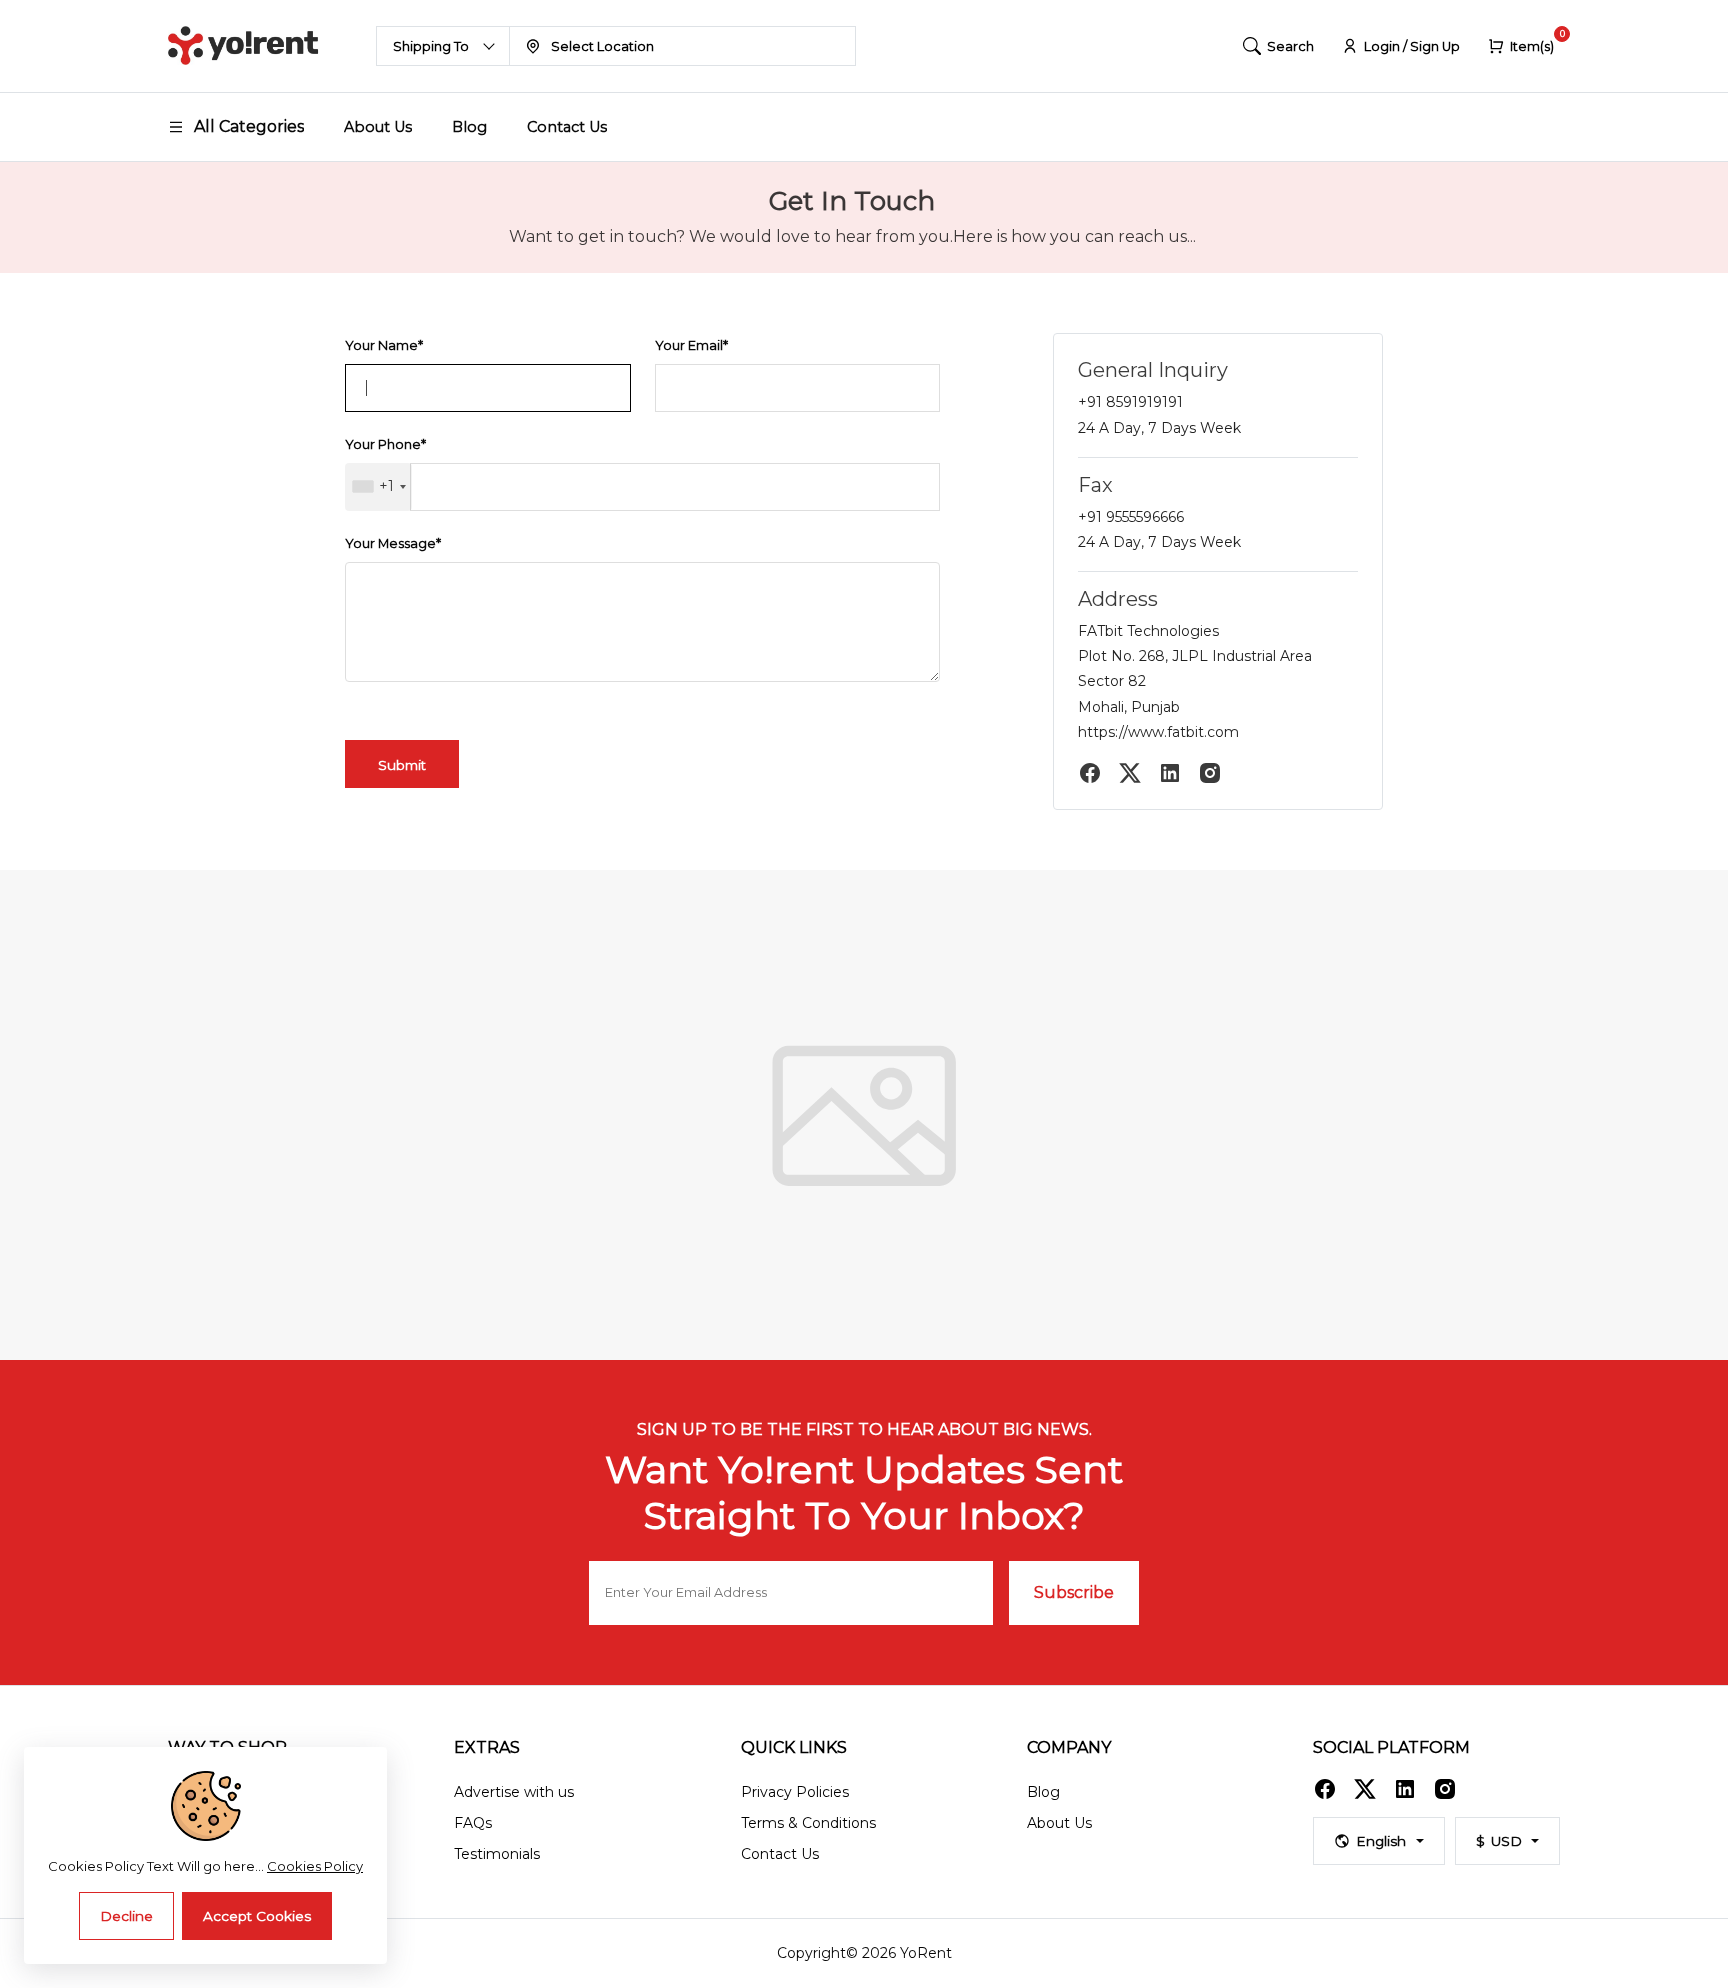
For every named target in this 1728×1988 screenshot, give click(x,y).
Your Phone (385, 444)
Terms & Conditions (808, 1823)
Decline (126, 1916)
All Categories (249, 126)
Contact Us (567, 127)
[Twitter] (1130, 773)
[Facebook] (1090, 773)
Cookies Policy (315, 1866)
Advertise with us (514, 1792)
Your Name (384, 345)
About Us (378, 127)
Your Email (691, 345)
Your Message (393, 543)
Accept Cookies (257, 1916)
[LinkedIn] (1170, 773)
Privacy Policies (795, 1792)
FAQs (473, 1823)
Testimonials (497, 1854)
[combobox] (378, 487)
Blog (469, 127)
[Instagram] (1210, 773)
